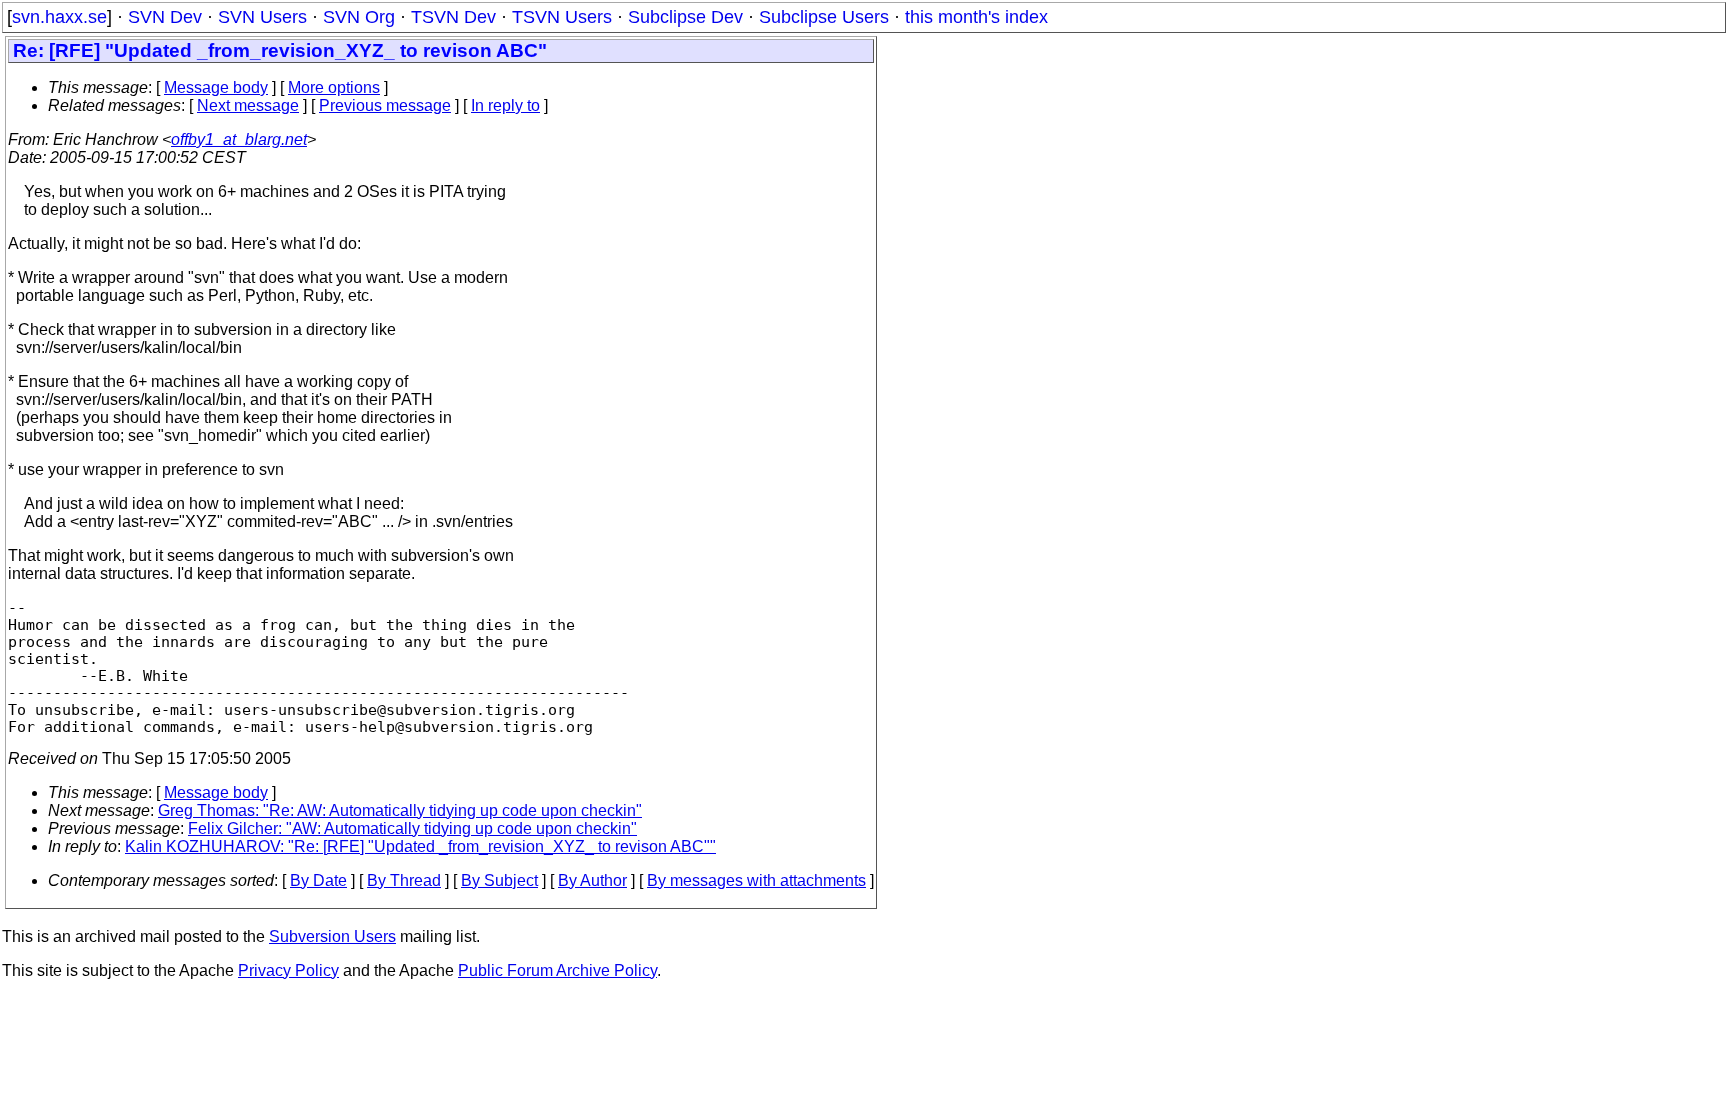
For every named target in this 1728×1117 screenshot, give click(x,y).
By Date (318, 880)
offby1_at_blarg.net (239, 139)
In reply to (505, 105)
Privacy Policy (288, 970)
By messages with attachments (756, 880)
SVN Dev (165, 17)
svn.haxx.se (59, 17)
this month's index (976, 17)
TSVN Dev (453, 17)
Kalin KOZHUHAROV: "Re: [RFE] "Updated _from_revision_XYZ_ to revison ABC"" (420, 846)
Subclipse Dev (685, 17)
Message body (216, 87)
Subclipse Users (824, 17)
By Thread (404, 880)
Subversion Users (332, 936)
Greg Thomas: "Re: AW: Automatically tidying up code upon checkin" (400, 810)
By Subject (499, 880)
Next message (248, 105)
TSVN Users (562, 17)
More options (334, 87)
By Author (592, 880)
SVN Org (359, 17)
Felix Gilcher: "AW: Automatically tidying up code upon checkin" (412, 828)
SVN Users (262, 17)
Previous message (385, 105)
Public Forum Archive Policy (557, 970)
